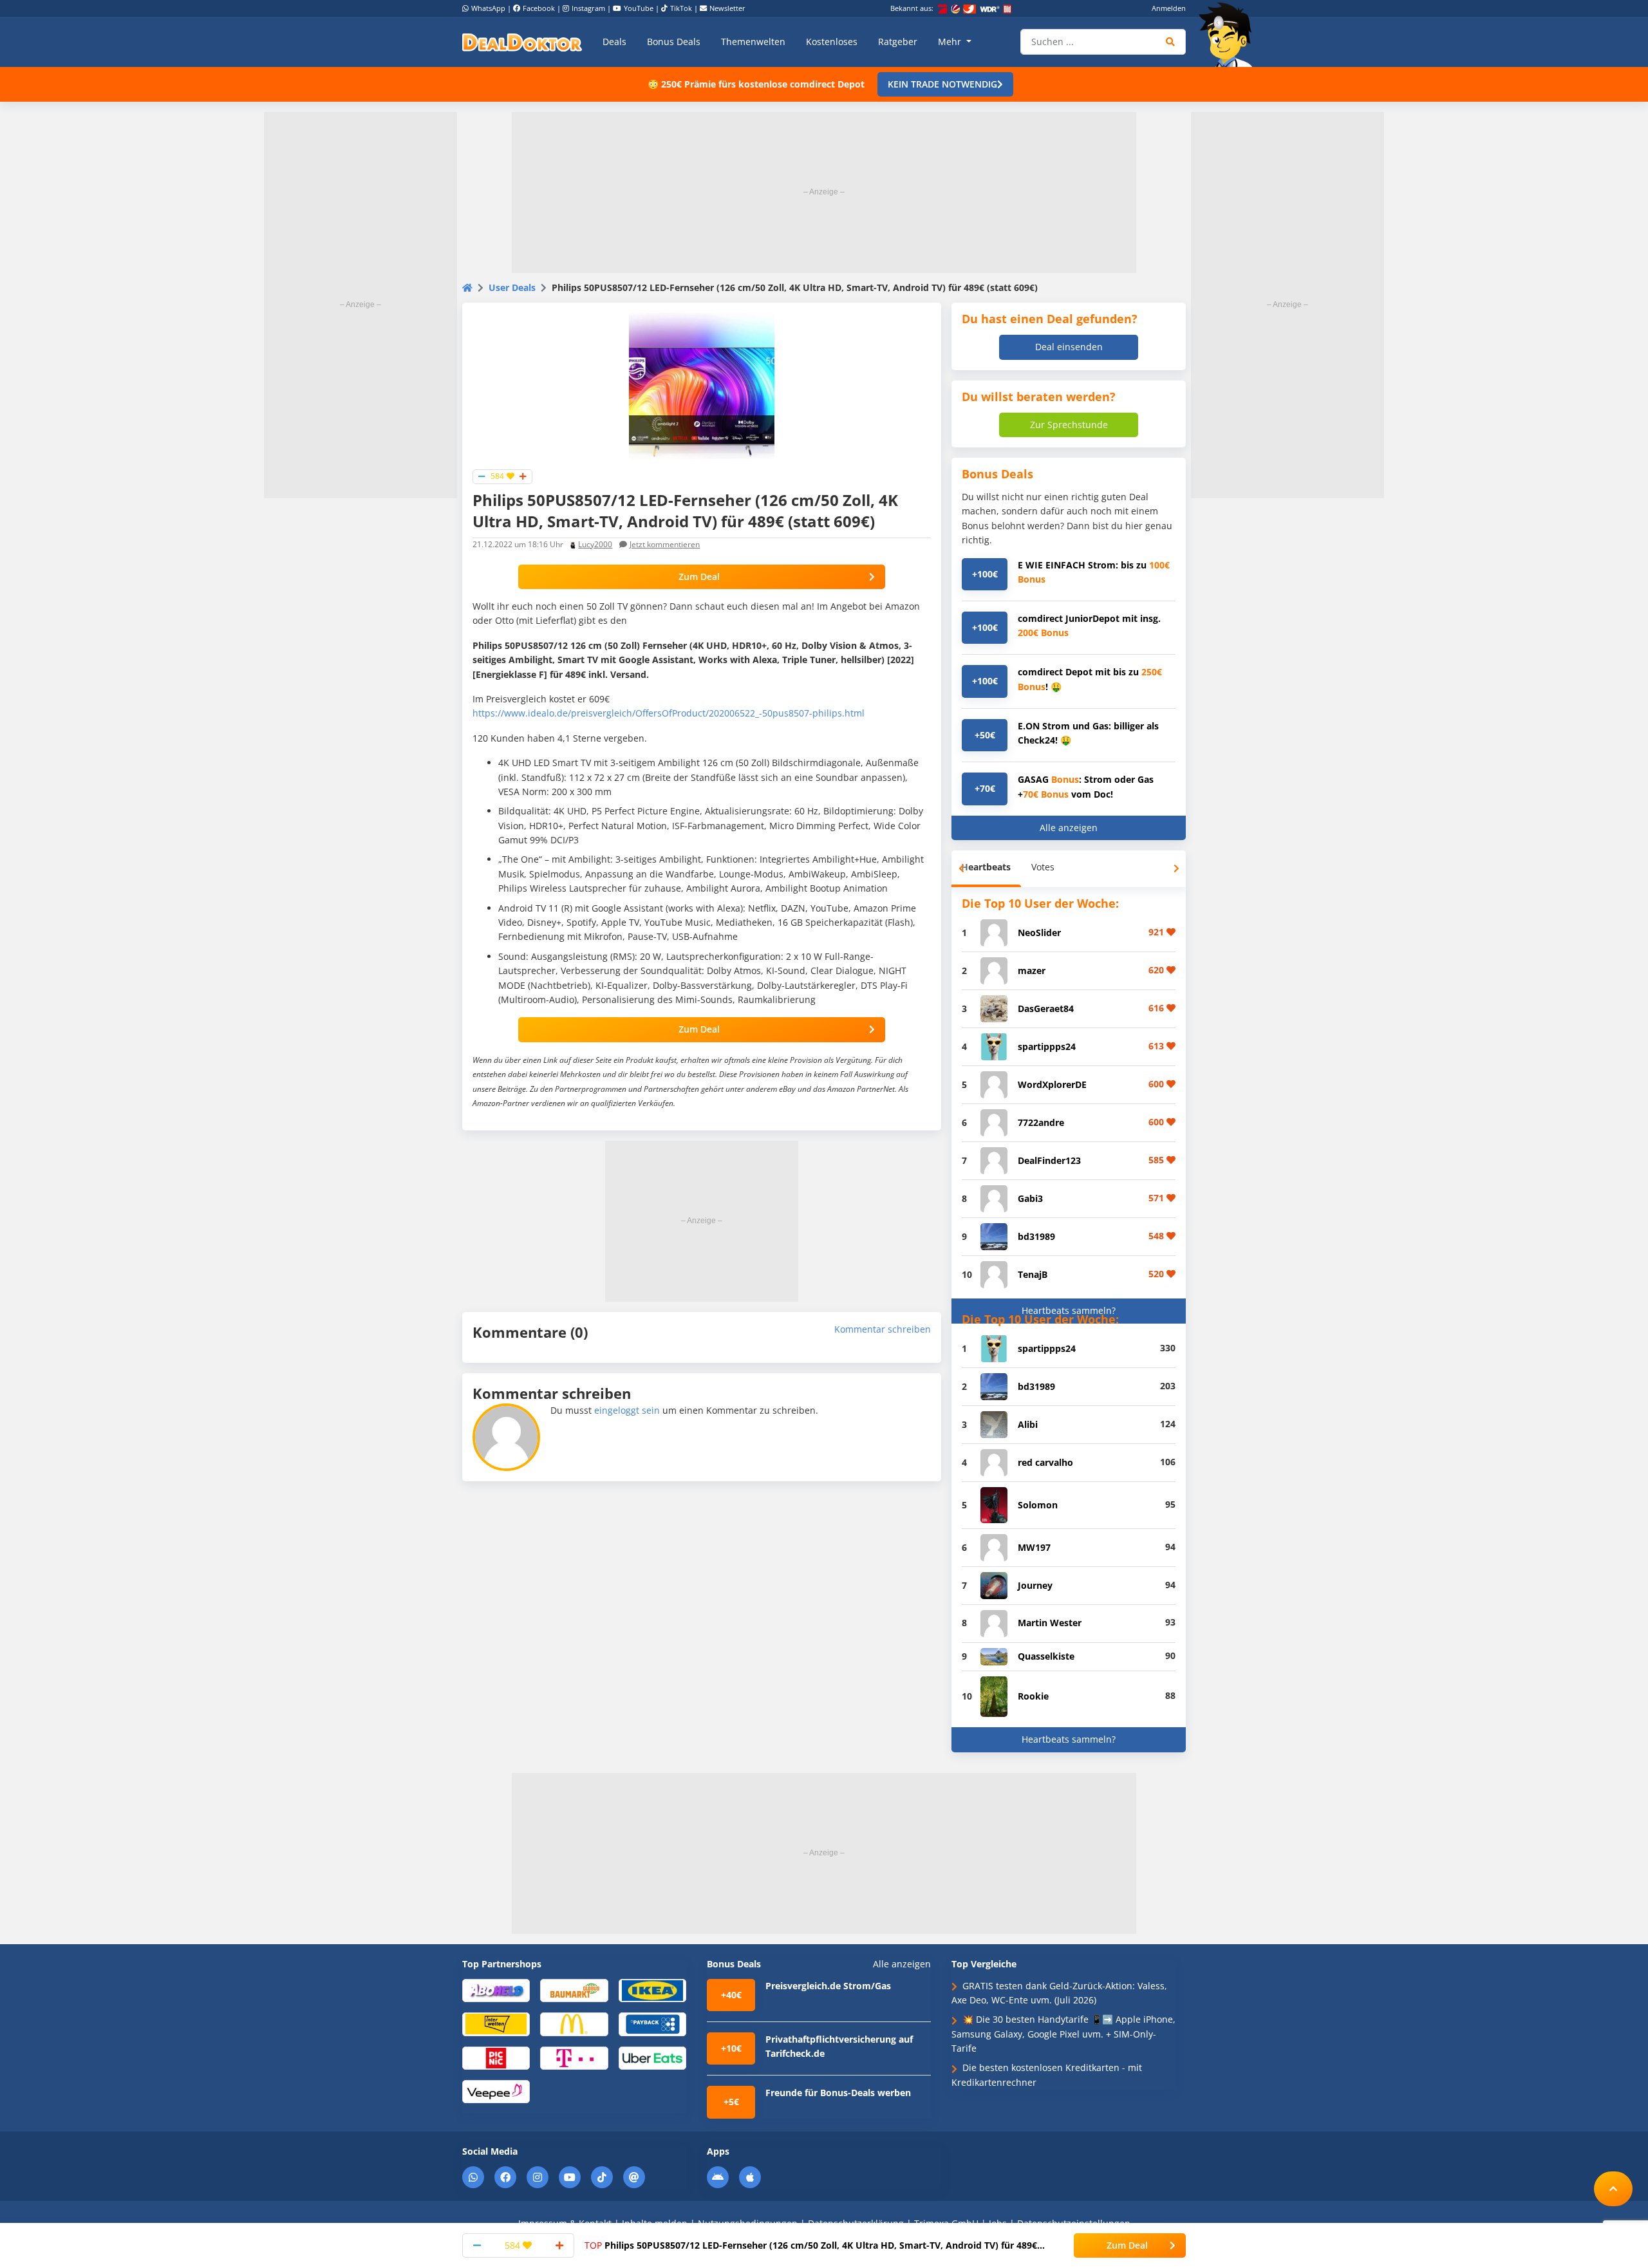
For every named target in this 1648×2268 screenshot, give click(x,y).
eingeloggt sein (627, 1410)
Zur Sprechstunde (1069, 425)
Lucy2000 (595, 544)
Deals (614, 42)
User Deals (512, 287)
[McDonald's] (574, 2024)
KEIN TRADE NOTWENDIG (942, 84)
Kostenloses (832, 42)
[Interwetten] (496, 2024)
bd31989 (1036, 1236)
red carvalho (1045, 1462)
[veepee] (496, 2091)
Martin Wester (1050, 1623)
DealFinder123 (1049, 1160)
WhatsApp (488, 8)
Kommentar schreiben (883, 1329)
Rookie (1033, 1696)
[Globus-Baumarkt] (574, 1990)
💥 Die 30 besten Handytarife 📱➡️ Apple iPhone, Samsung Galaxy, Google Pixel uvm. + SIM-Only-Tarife (1063, 2034)
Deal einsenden (1069, 347)
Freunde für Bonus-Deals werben (838, 2093)
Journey (1035, 1585)
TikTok (681, 8)
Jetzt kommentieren (665, 544)
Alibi (1028, 1424)
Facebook (539, 8)
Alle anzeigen (1069, 828)
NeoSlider (1039, 933)
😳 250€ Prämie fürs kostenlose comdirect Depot (756, 84)
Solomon (1038, 1505)
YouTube (639, 8)
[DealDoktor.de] (522, 42)
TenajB (1033, 1274)
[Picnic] (496, 2057)
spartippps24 (1047, 1046)
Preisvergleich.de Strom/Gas (828, 1986)
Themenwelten (753, 42)
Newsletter (727, 8)
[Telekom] (574, 2057)
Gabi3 (1030, 1198)
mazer (1032, 970)
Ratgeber (898, 42)
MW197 (1034, 1547)
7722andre (1041, 1122)
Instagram (588, 8)
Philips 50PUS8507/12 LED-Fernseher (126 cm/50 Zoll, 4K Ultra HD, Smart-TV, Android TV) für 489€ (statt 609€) (811, 2245)
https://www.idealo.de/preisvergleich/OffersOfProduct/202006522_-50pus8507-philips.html (669, 713)
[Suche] (1171, 42)
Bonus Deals (674, 42)
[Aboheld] (496, 1990)
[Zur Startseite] (1230, 35)
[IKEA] (652, 1990)
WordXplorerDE (1052, 1084)
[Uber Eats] (652, 2057)
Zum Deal (699, 576)
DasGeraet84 (1046, 1008)
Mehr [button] (951, 42)
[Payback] (652, 2024)
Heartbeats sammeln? (1069, 1310)
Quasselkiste (1046, 1656)
